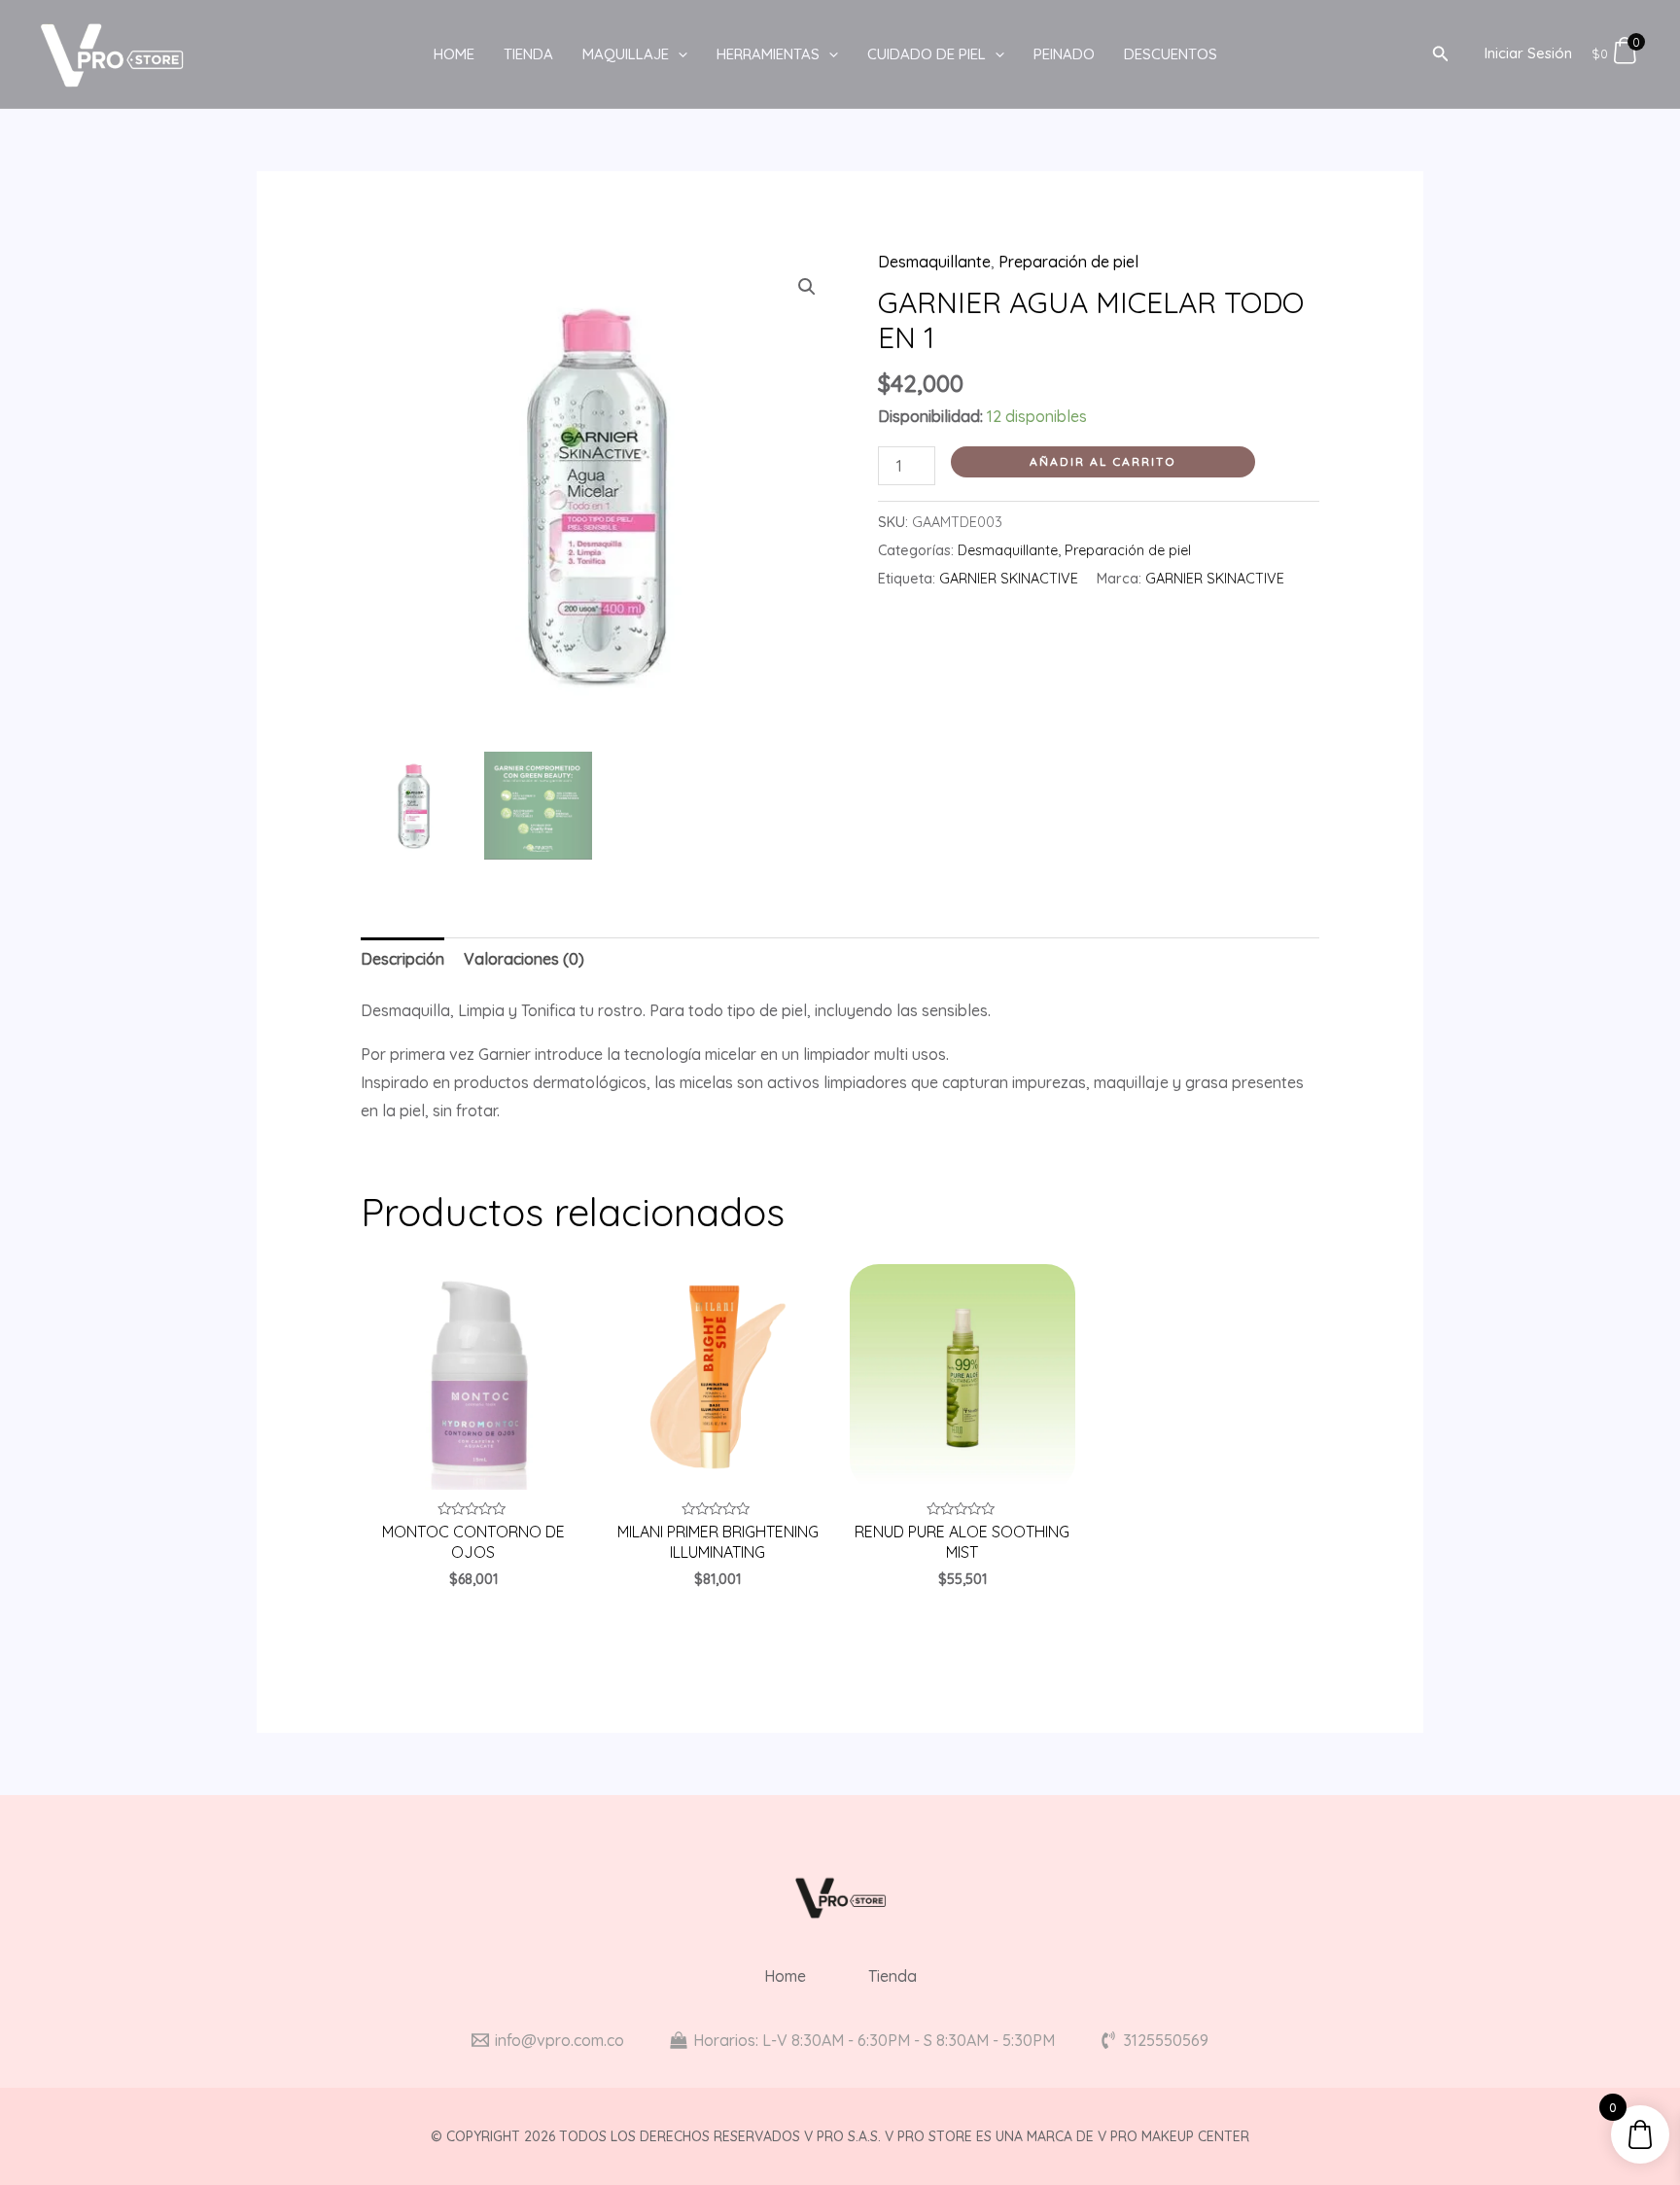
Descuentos (1171, 54)
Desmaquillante (934, 262)
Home (454, 54)
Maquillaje (626, 54)
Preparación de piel (1068, 262)
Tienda (528, 54)
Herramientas (768, 54)
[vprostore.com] (112, 53)
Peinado (1064, 54)
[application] (678, 54)
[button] (807, 287)
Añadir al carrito (1103, 461)
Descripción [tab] (402, 959)
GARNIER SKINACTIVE (1009, 579)
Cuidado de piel (927, 54)
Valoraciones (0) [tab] (524, 959)
